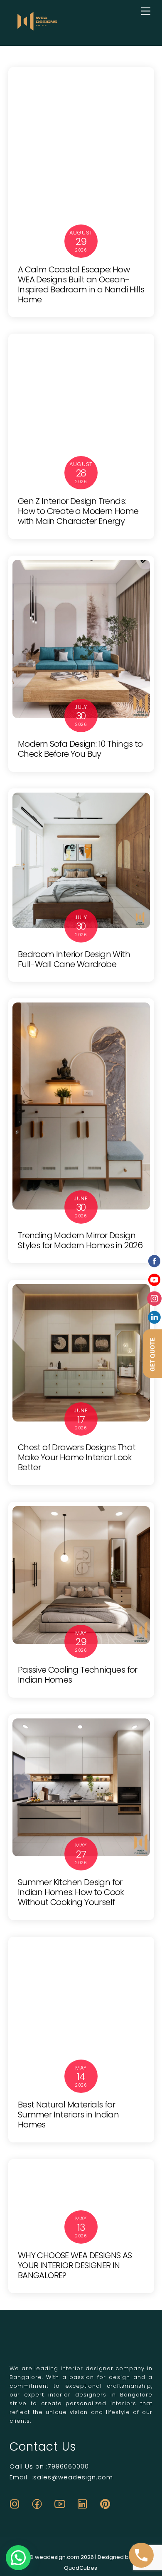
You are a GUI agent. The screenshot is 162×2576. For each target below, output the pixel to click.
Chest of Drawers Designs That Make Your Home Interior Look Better (77, 1457)
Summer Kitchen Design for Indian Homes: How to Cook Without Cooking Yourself (71, 1892)
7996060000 (68, 2466)
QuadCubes (81, 2568)
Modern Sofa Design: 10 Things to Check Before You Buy (80, 749)
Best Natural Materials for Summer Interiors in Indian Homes (68, 2115)
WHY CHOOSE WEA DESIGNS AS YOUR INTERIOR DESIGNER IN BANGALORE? (75, 2265)
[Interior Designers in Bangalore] (37, 30)
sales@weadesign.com (73, 2477)
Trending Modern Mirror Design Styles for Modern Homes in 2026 (80, 1240)
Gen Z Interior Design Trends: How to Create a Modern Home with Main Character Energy (78, 511)
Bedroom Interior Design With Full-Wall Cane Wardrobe (74, 959)
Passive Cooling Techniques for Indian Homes (78, 1675)
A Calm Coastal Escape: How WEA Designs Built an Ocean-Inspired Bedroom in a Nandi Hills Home (81, 284)
